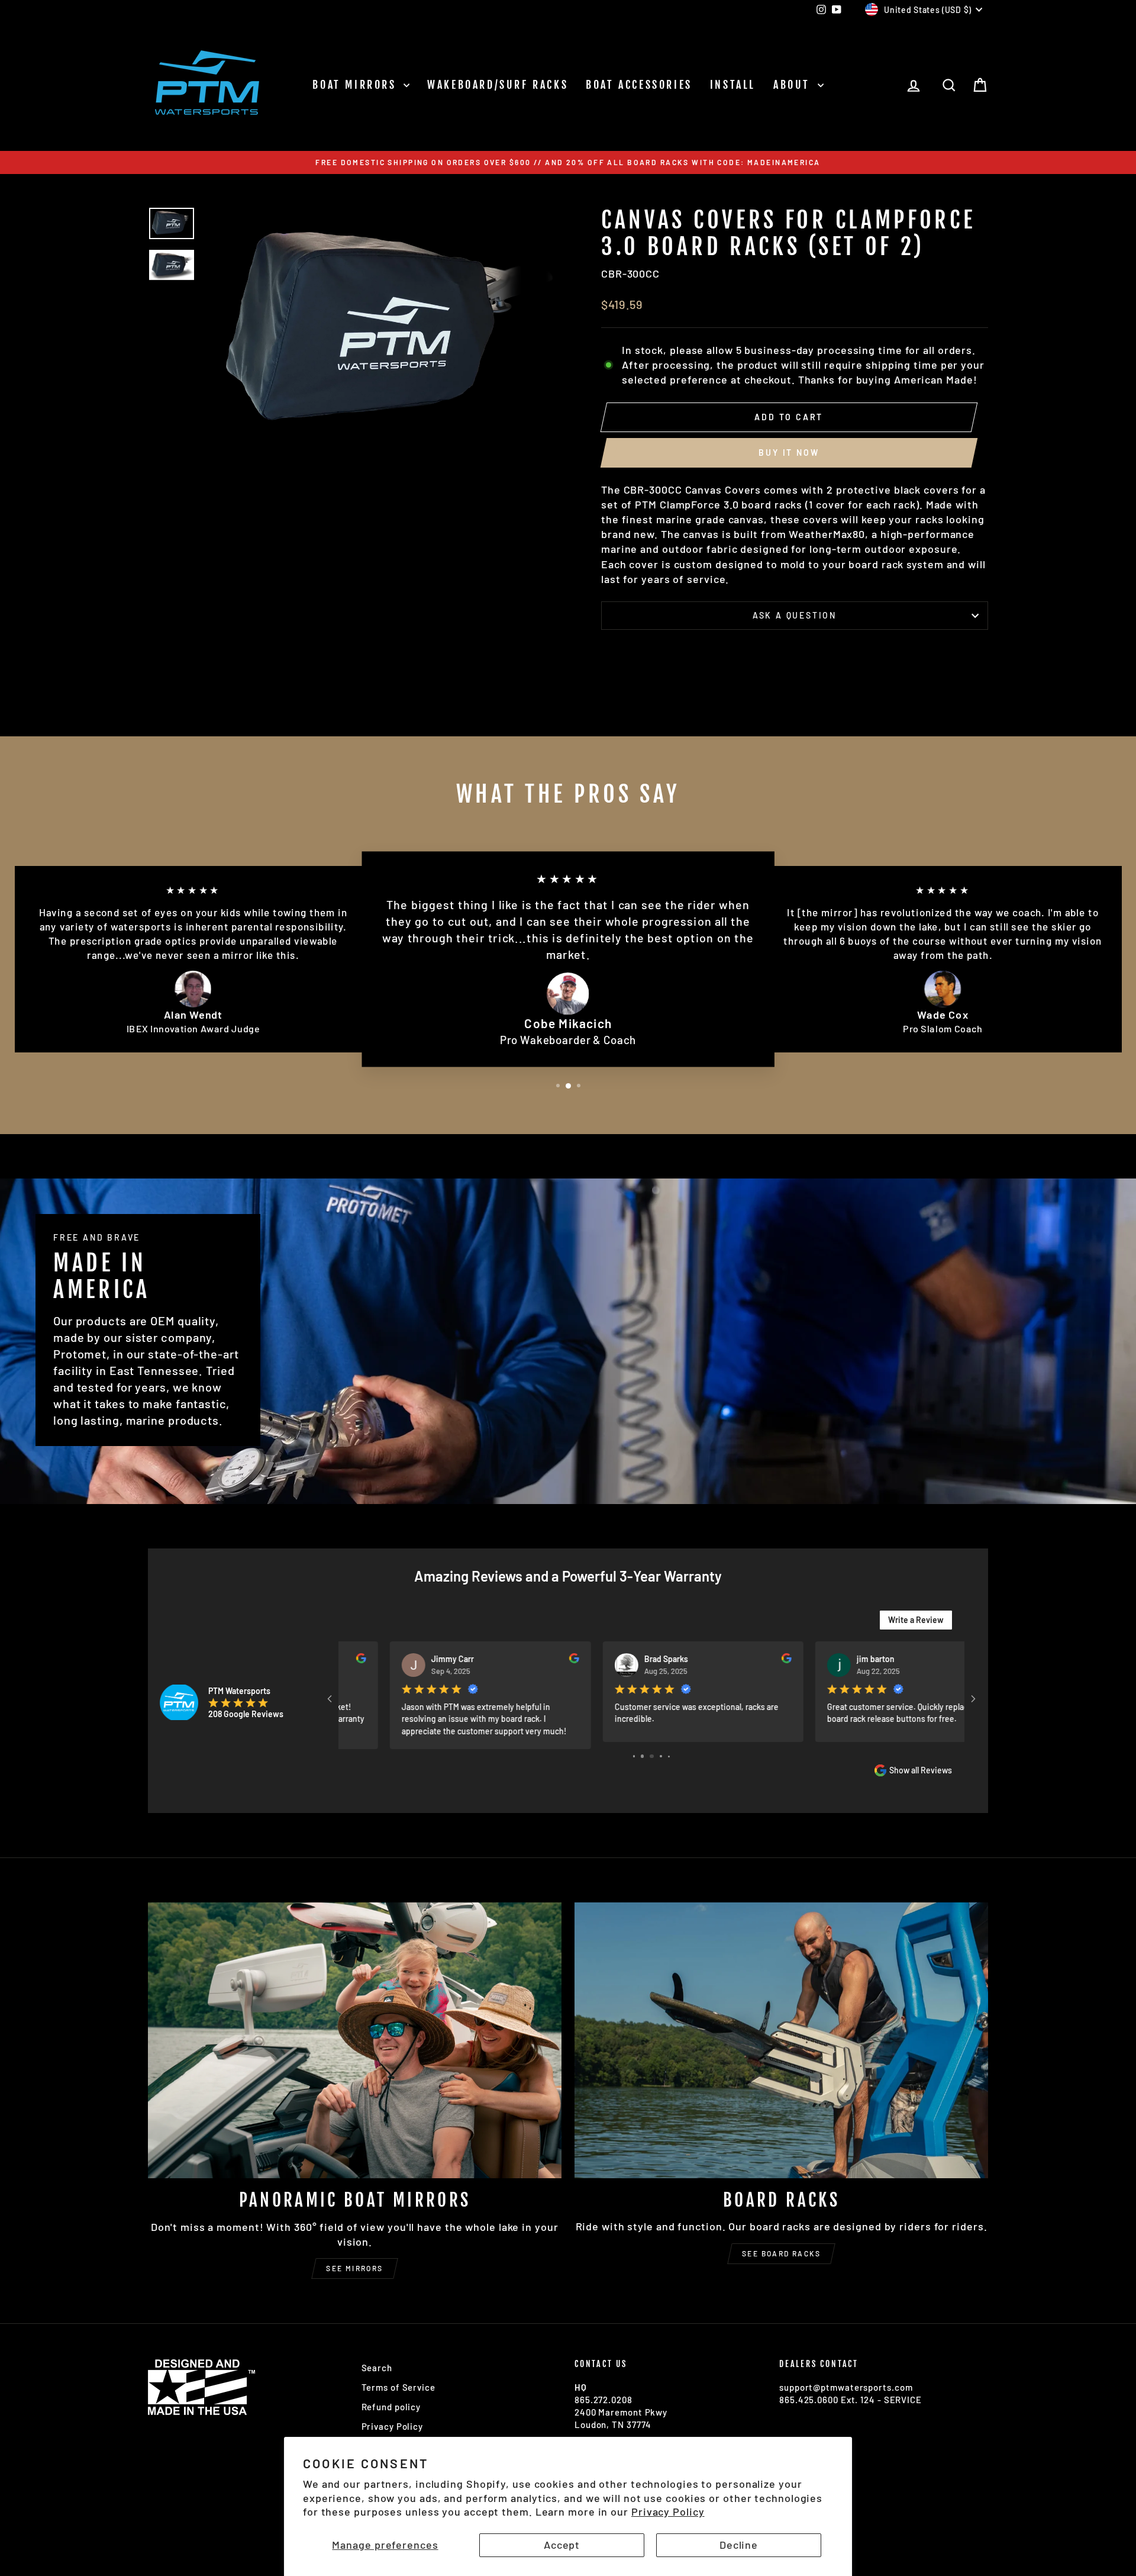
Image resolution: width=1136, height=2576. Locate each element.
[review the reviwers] (522, 1660)
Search (377, 2368)
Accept (562, 2545)
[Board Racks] (781, 2040)
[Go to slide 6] (652, 1756)
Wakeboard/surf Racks (498, 85)
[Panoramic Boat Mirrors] (355, 2040)
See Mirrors (354, 2268)
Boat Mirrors (356, 85)
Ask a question (795, 615)
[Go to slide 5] (642, 1756)
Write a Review (916, 1620)
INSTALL (733, 85)
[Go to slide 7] (661, 1756)
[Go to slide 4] (634, 1756)
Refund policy (391, 2407)
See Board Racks (781, 2253)
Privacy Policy (668, 2511)
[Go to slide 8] (669, 1756)
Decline (739, 2545)
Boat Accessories (639, 85)
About (794, 85)
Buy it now (789, 453)
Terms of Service (398, 2387)
